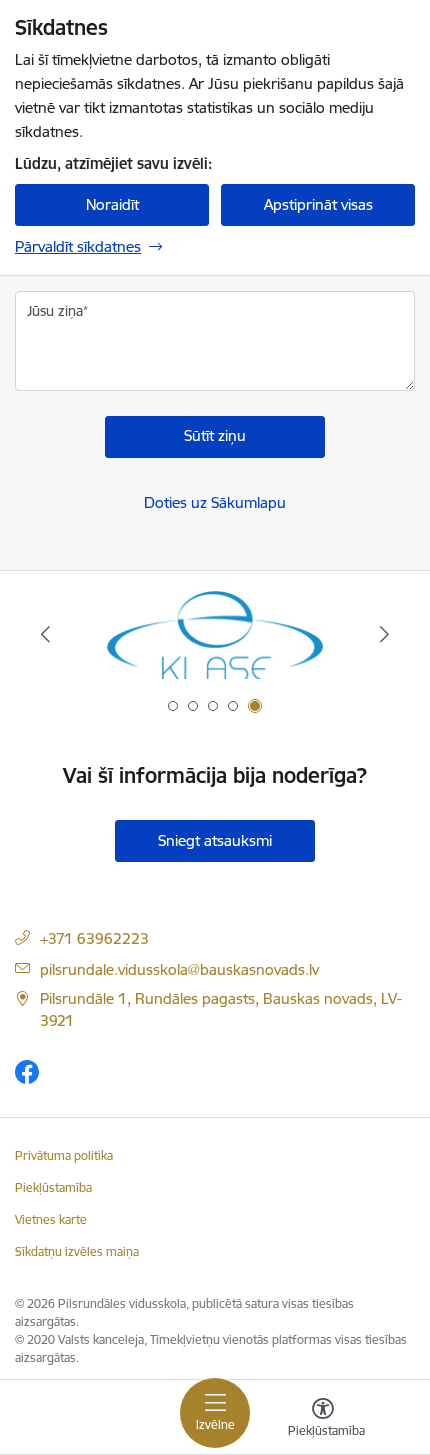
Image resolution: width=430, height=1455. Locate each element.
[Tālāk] (384, 634)
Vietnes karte (51, 1219)
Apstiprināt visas (318, 204)
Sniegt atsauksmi (215, 840)
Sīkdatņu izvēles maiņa (77, 1251)
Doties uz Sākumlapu (215, 502)
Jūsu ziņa (55, 311)
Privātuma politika (64, 1155)
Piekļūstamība (53, 1187)
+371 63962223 (94, 938)
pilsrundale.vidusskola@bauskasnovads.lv (179, 969)
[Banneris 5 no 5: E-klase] (214, 634)
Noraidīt (112, 204)
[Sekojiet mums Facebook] (27, 1071)
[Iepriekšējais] (46, 634)
